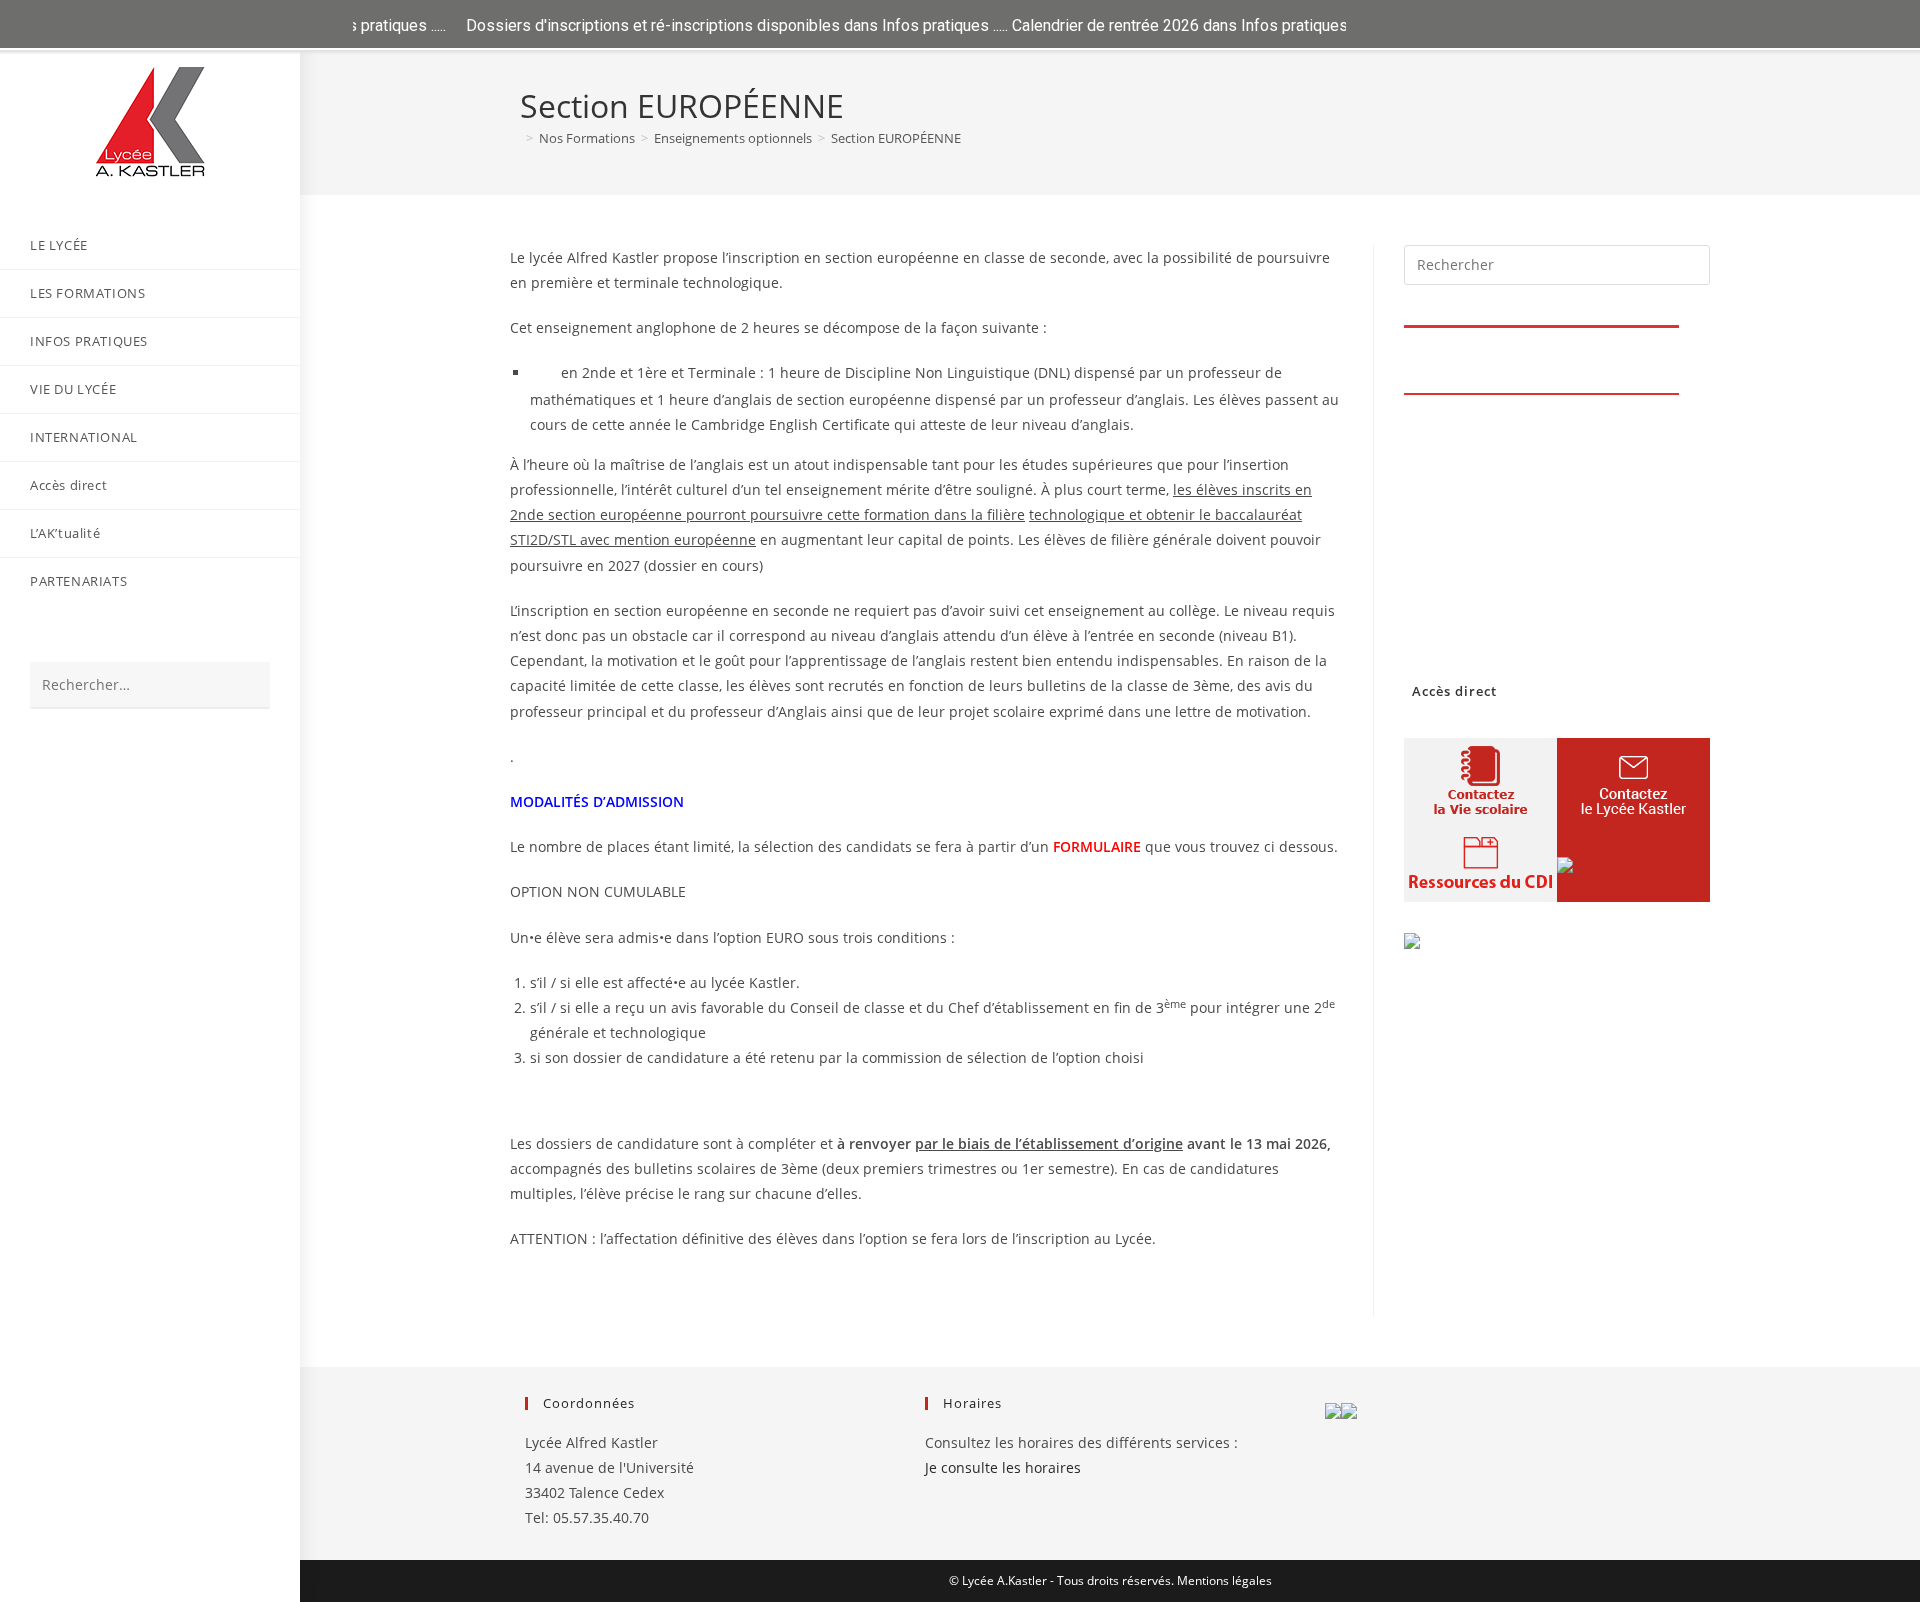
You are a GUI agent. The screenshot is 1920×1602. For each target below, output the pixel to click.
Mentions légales (1224, 1580)
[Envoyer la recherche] (245, 685)
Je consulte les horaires (1003, 1467)
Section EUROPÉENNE (896, 138)
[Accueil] (515, 138)
